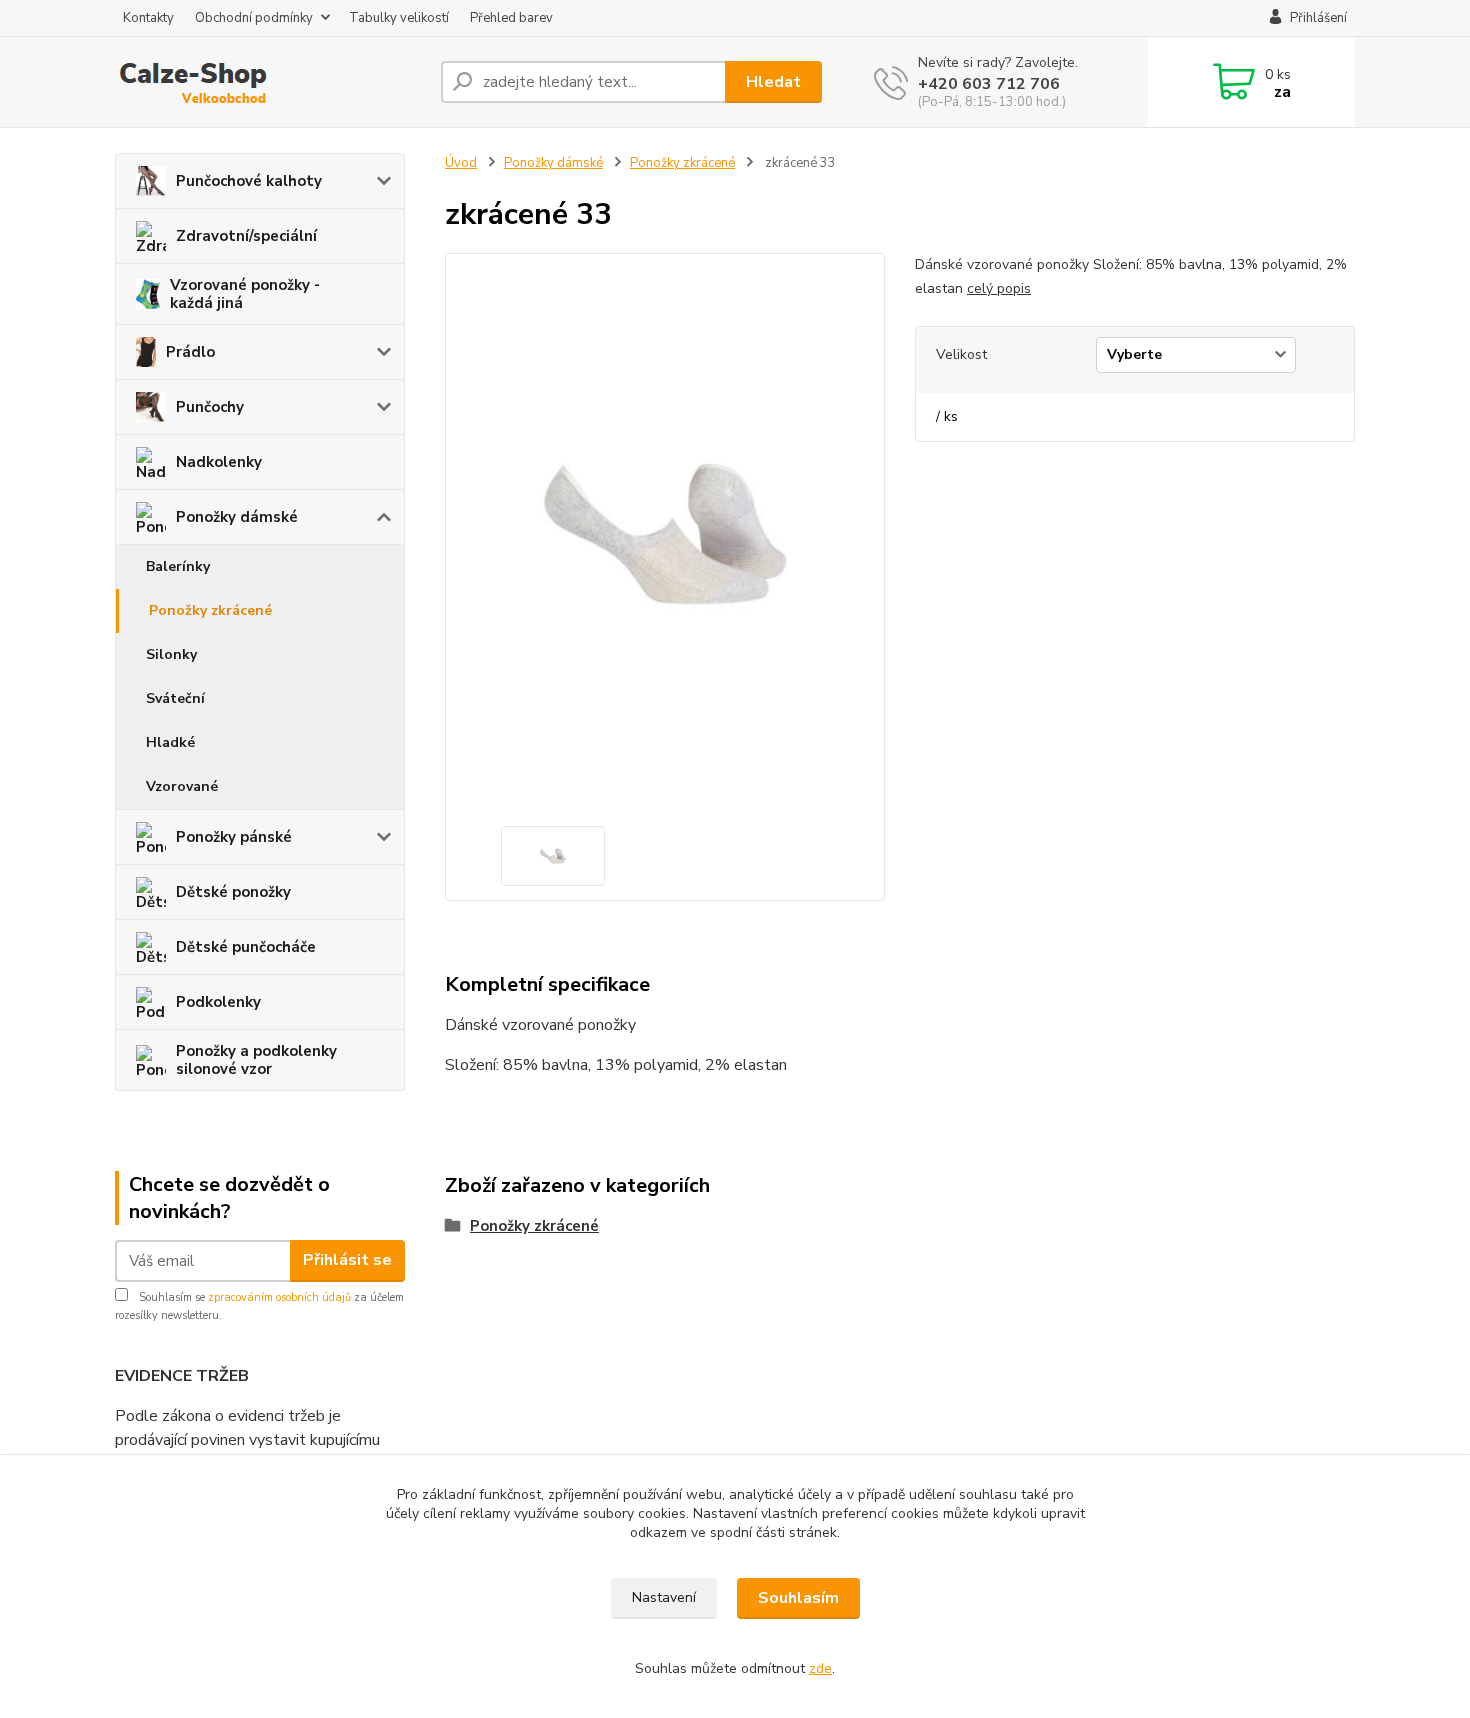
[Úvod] (270, 82)
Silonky (171, 654)
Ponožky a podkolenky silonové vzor (256, 1060)
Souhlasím (798, 1598)
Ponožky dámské (237, 517)
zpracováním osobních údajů (279, 1297)
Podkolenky (218, 1002)
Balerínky (178, 566)
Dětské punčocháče (246, 947)
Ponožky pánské (234, 837)
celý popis (999, 288)
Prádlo (190, 352)
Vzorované (182, 786)
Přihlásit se (347, 1260)
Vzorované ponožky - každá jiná (245, 294)
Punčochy (210, 407)
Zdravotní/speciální (246, 236)
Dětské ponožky (233, 892)
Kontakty (148, 18)
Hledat (773, 82)
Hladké (170, 742)
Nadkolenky (219, 462)
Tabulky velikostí (399, 18)
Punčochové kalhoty (249, 181)
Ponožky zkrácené (210, 610)
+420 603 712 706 (989, 84)
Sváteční (175, 698)
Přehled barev (511, 18)
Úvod (461, 163)
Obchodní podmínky (254, 18)
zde (820, 1668)
